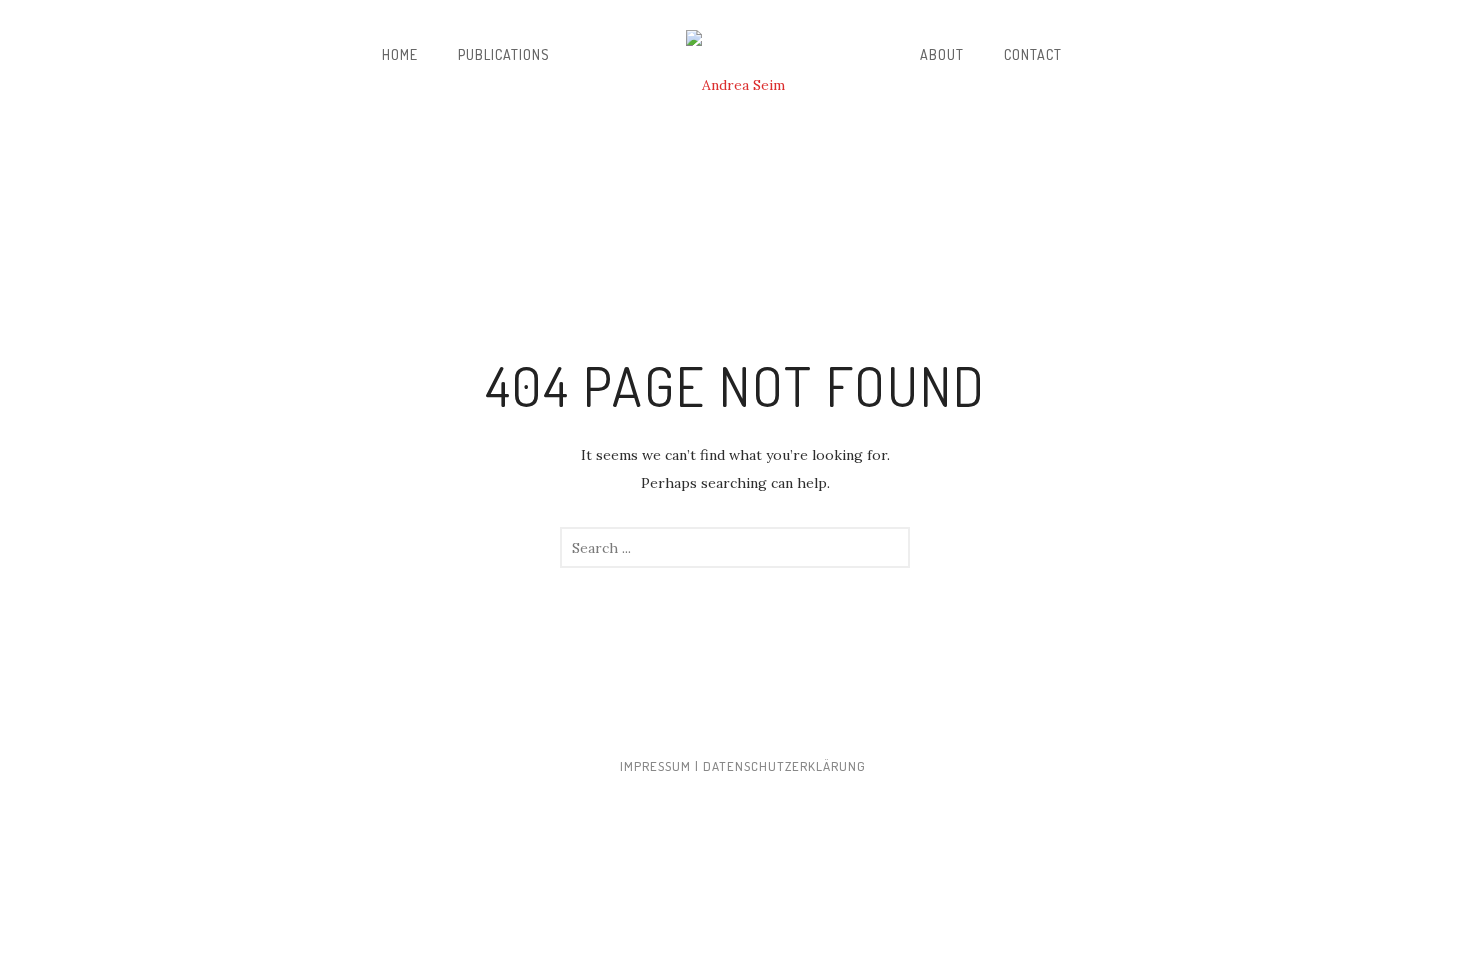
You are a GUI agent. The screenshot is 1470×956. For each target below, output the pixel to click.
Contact (1033, 54)
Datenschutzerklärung (784, 766)
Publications (504, 54)
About (942, 54)
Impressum (655, 766)
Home (400, 54)
